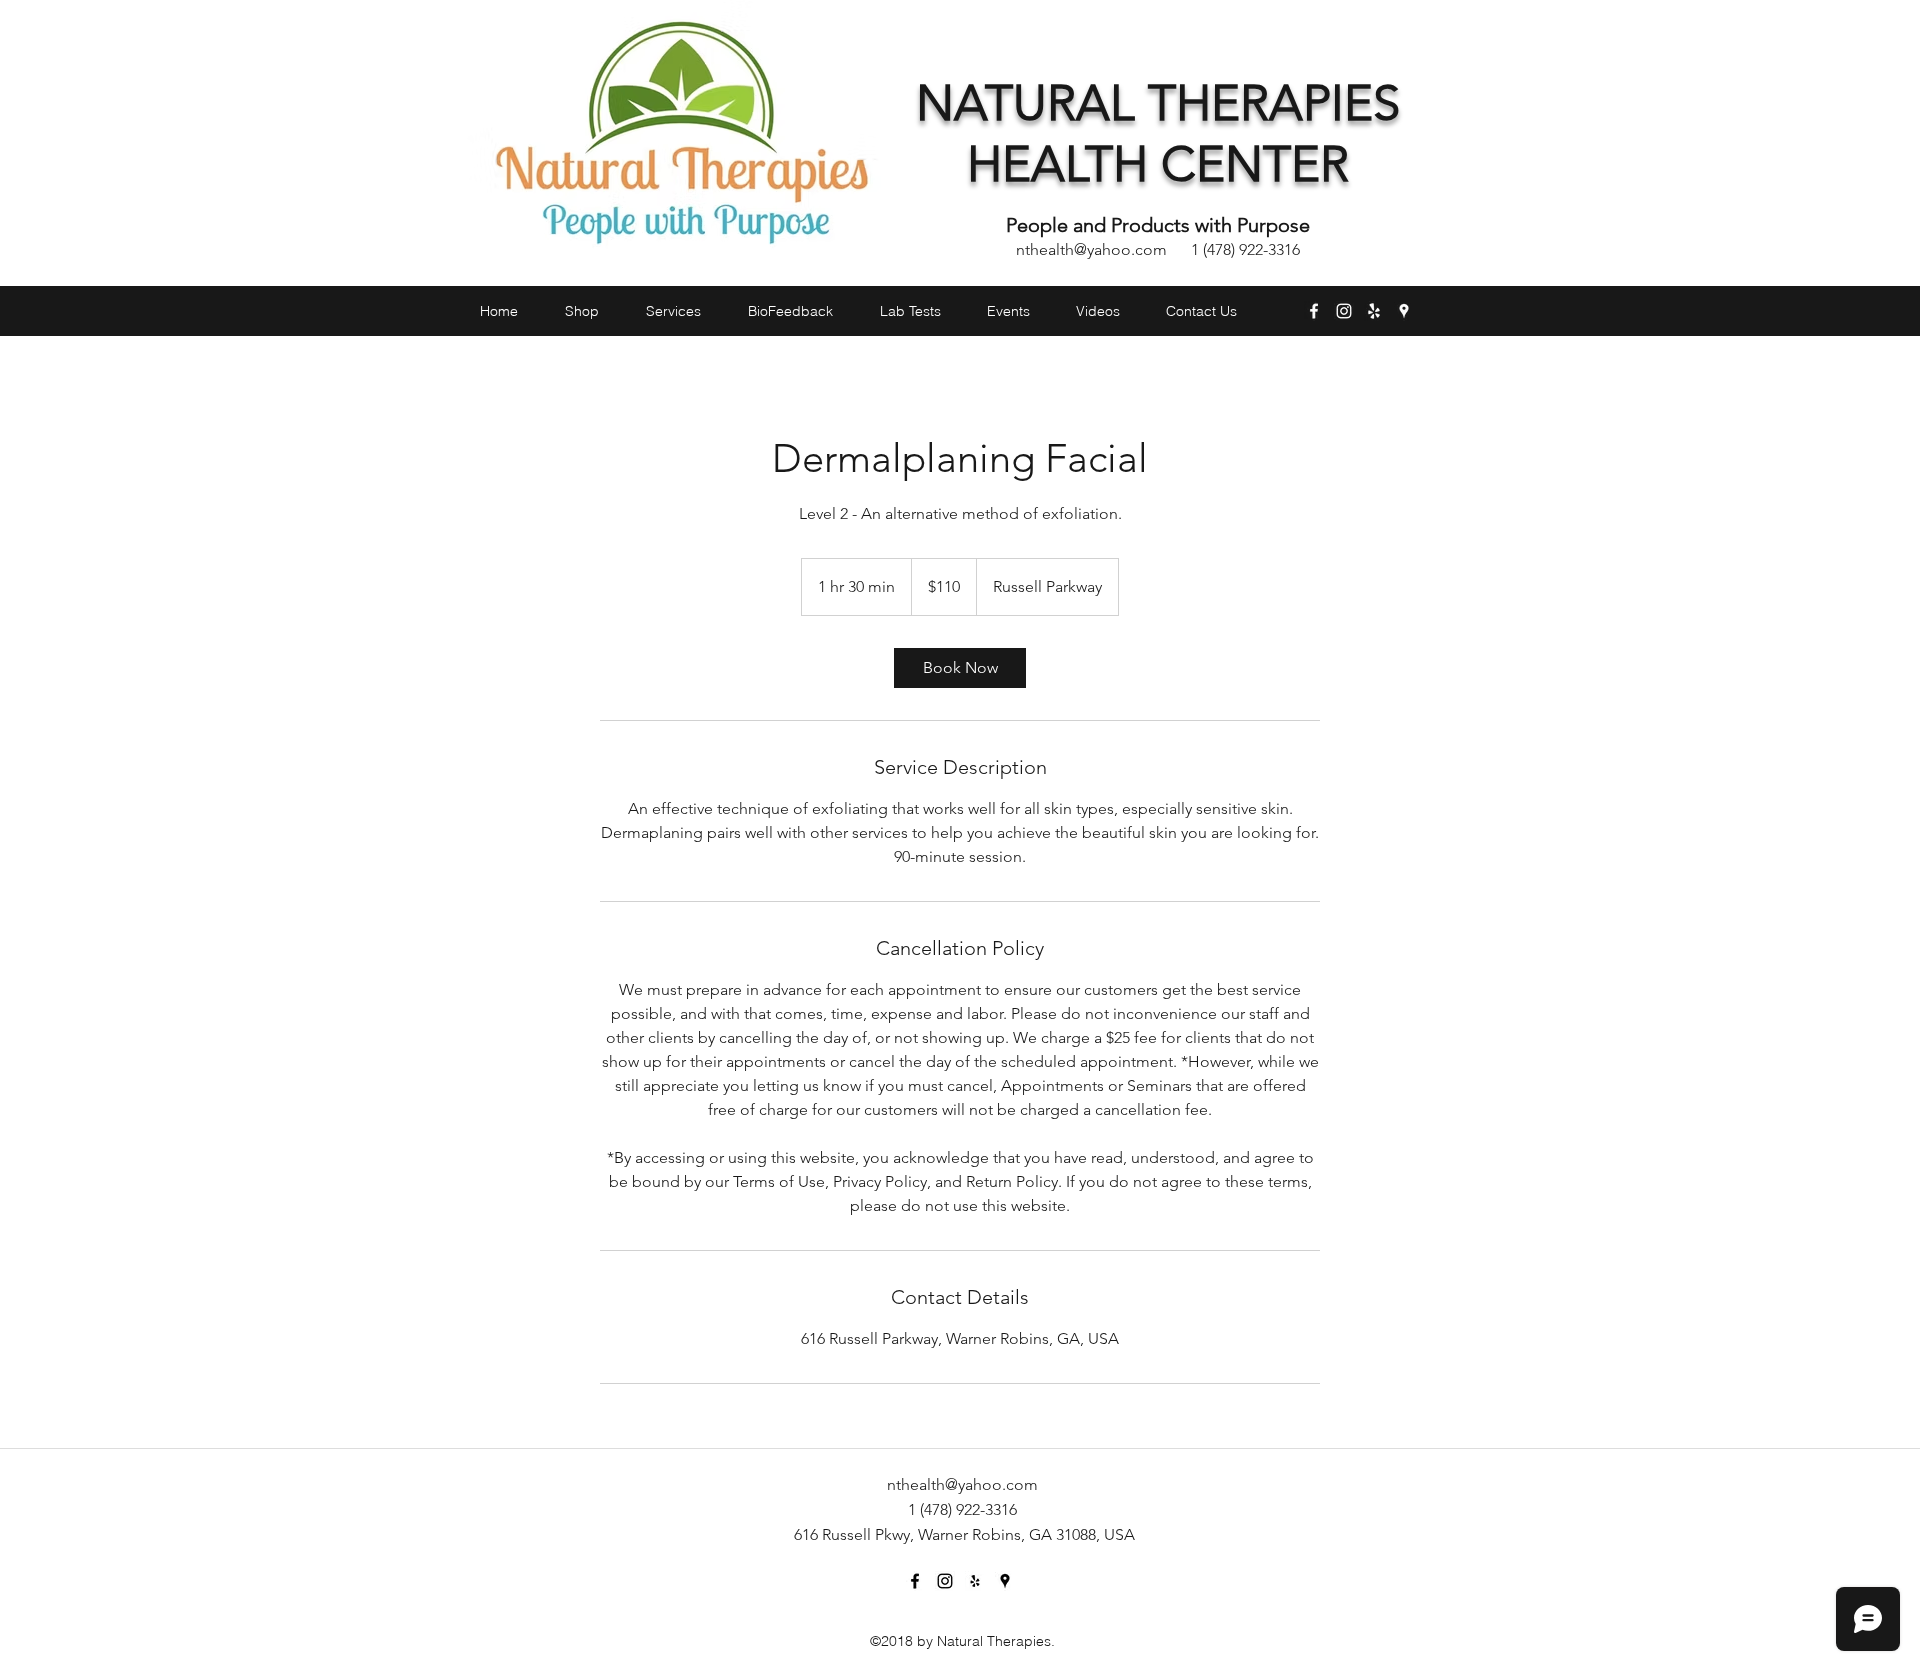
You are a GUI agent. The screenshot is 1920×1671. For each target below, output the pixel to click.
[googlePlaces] (1404, 311)
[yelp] (1374, 311)
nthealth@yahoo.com (1091, 249)
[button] (1418, 348)
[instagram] (1344, 311)
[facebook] (1314, 311)
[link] (960, 668)
